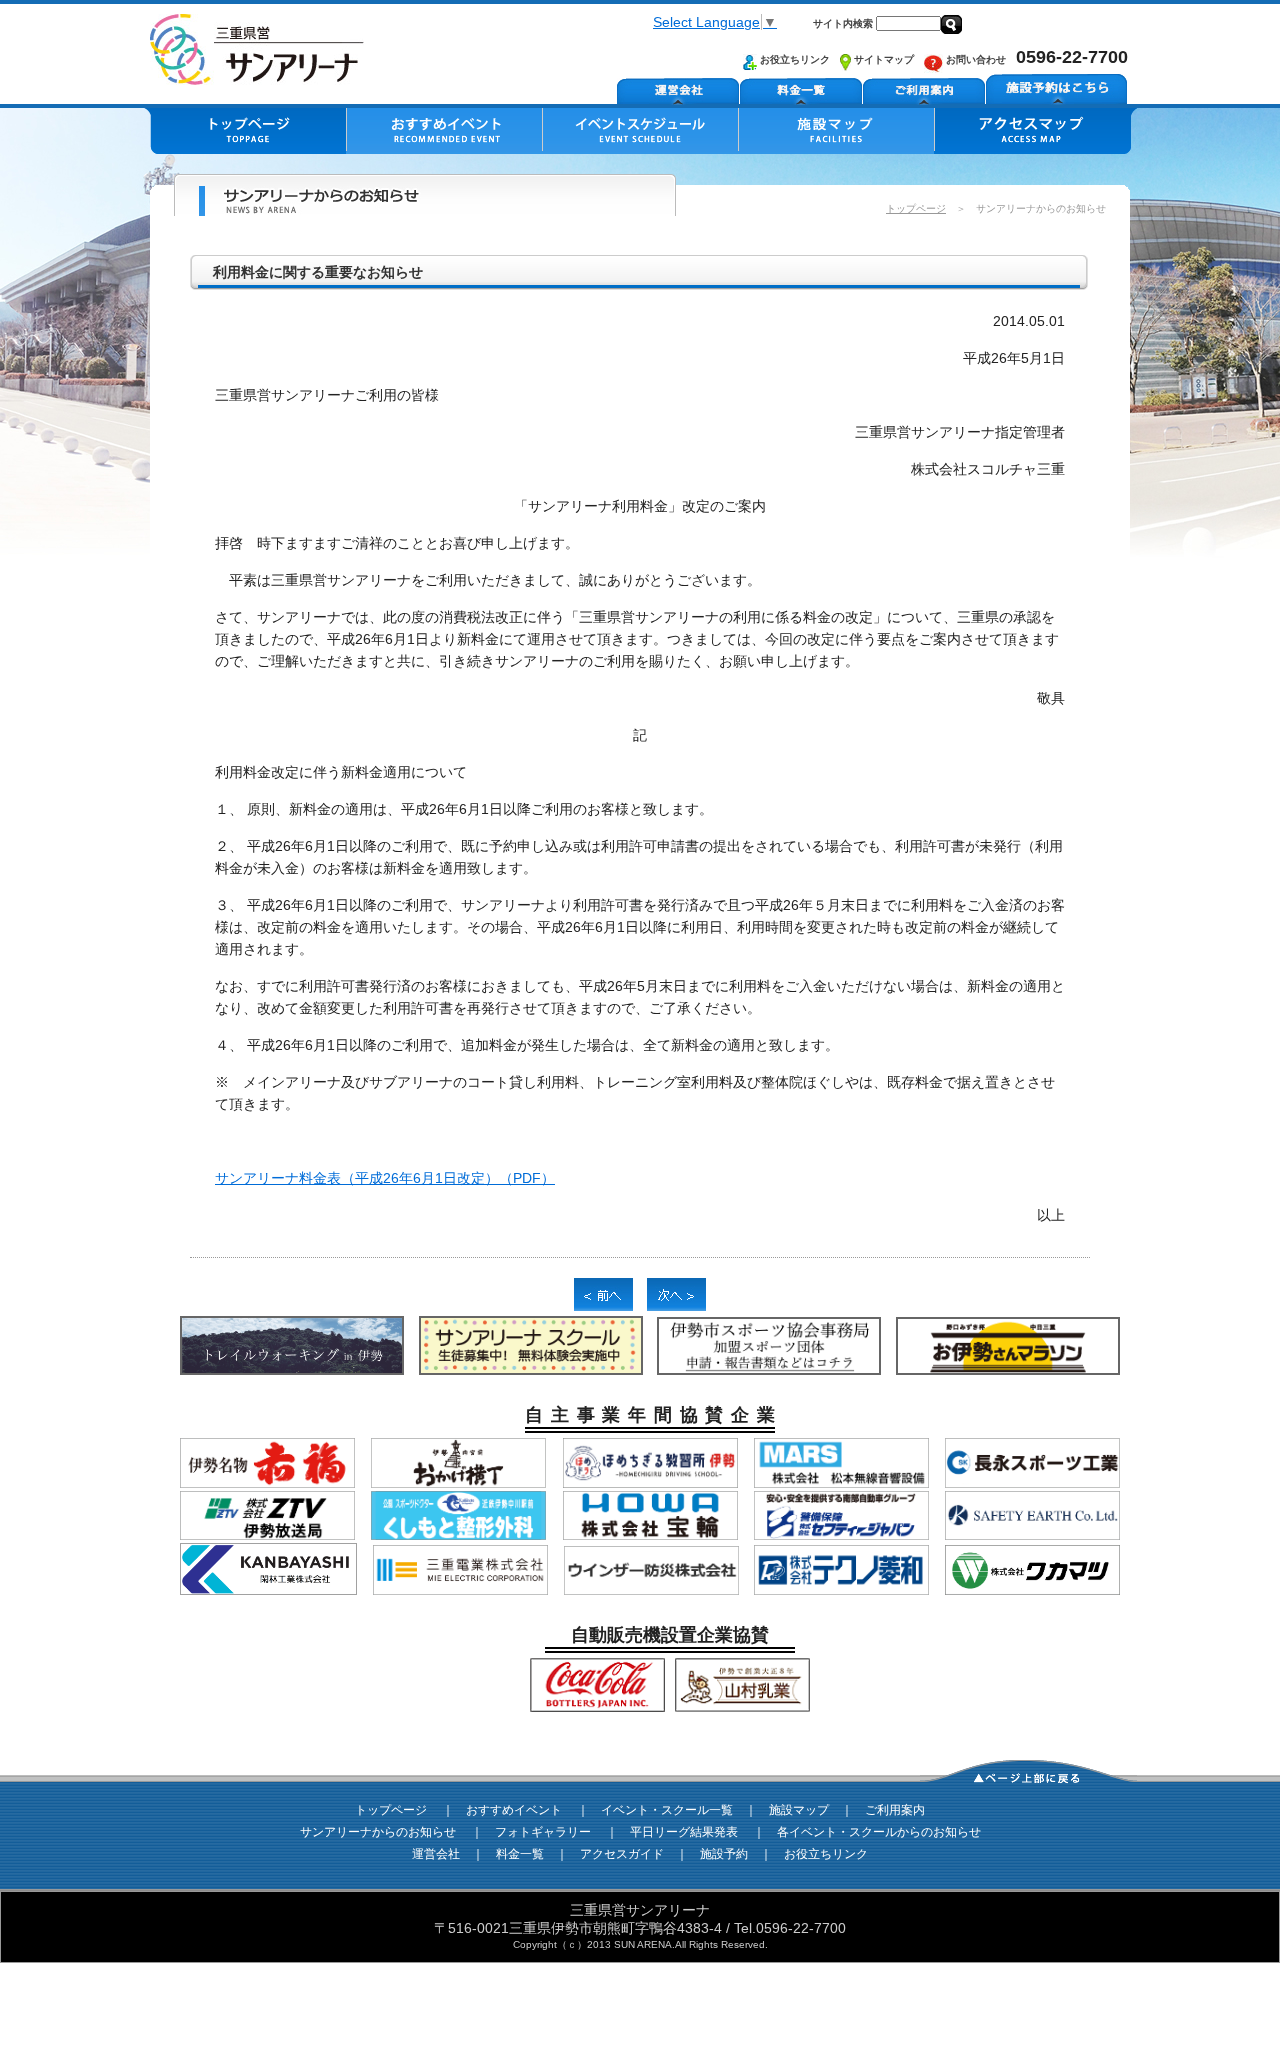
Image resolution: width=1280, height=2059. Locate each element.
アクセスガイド (622, 1854)
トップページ (916, 208)
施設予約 (724, 1854)
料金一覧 (520, 1854)
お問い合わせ (974, 59)
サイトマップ (882, 59)
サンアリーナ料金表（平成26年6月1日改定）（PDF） (385, 1178)
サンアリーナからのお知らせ (378, 1832)
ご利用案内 (895, 1810)
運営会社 (436, 1854)
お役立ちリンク (793, 59)
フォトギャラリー (543, 1832)
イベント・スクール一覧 (667, 1810)
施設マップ (799, 1810)
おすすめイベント (514, 1810)
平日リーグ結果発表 (684, 1832)
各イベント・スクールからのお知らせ (879, 1832)
